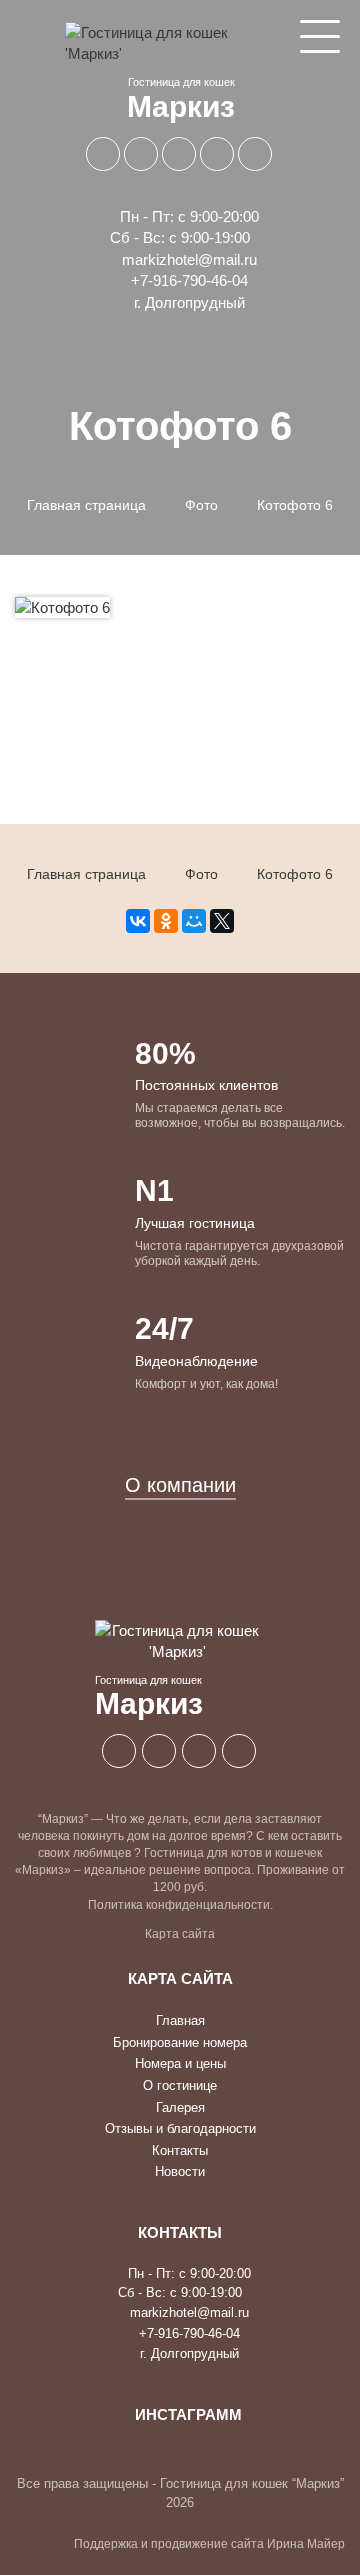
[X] (222, 921)
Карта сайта (180, 1934)
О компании (180, 1485)
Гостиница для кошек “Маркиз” (252, 2483)
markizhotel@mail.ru (187, 259)
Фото (201, 505)
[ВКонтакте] (138, 921)
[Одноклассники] (166, 921)
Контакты (180, 2150)
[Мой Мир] (194, 921)
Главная (180, 2020)
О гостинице (180, 2085)
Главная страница (86, 505)
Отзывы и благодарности (180, 2128)
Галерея (180, 2107)
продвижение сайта (207, 2544)
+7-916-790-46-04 (187, 280)
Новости (180, 2171)
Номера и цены (180, 2063)
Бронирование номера (180, 2042)
